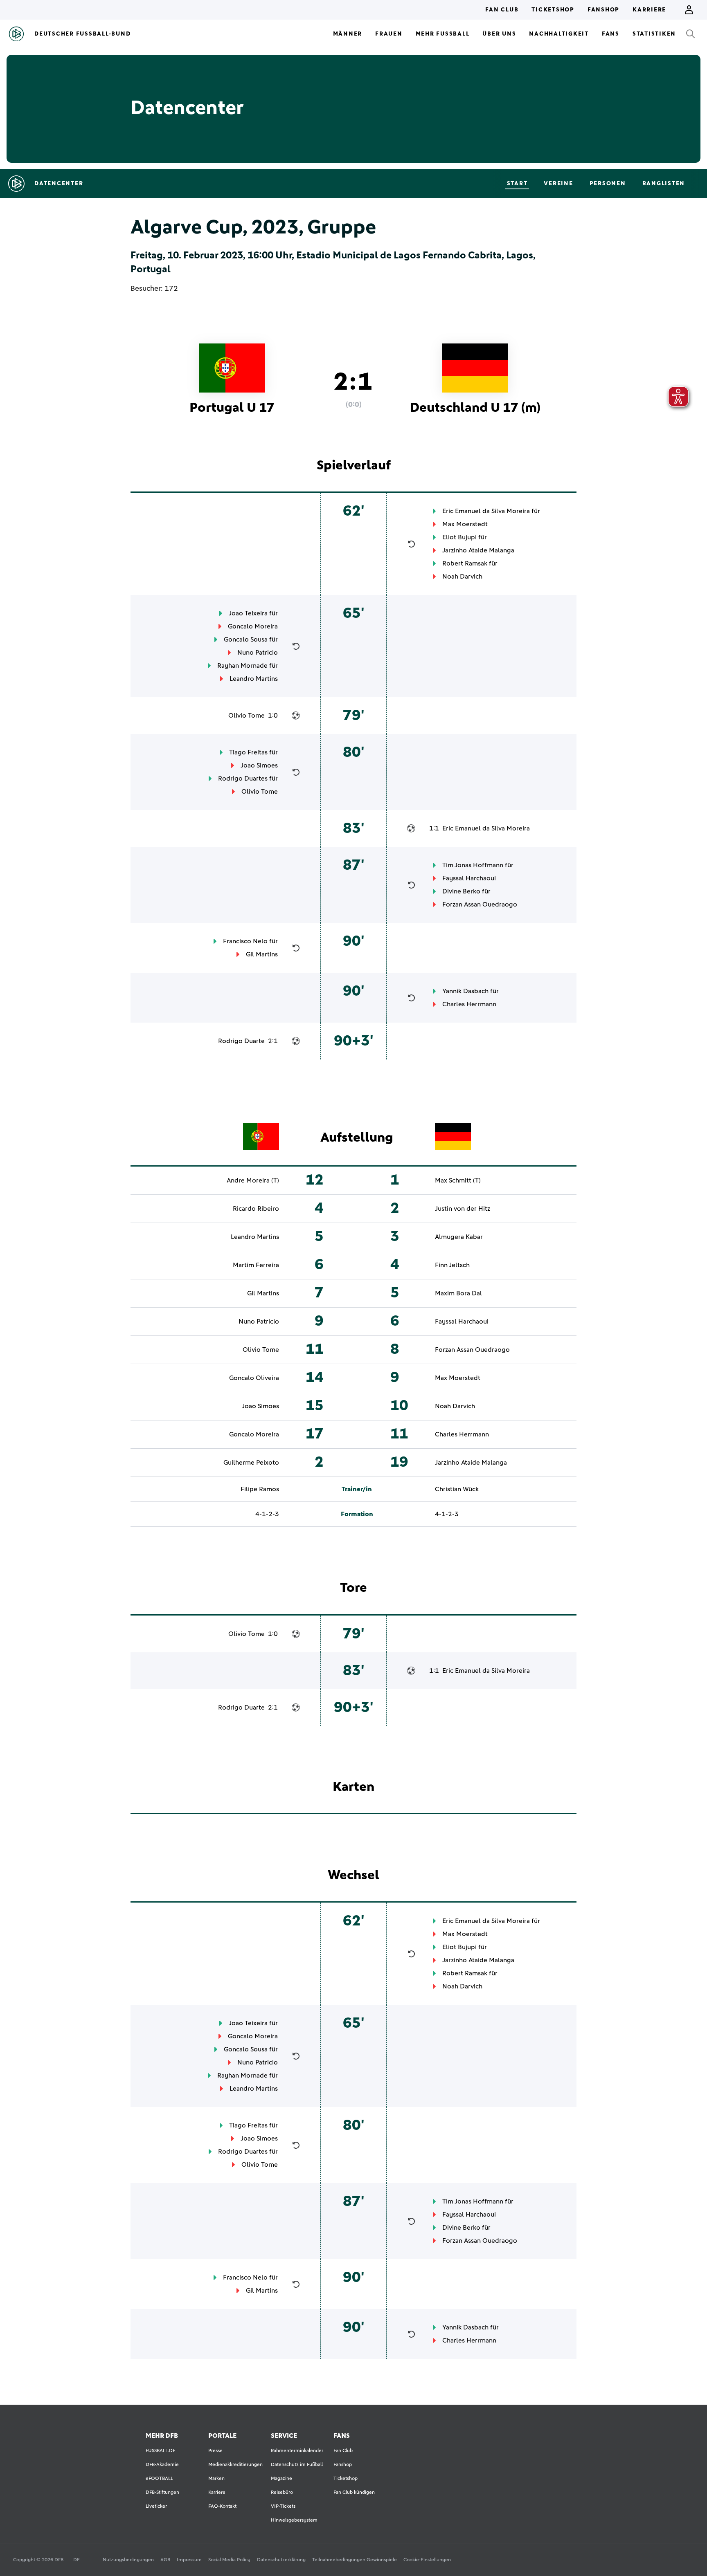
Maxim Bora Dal (458, 1293)
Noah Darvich (462, 577)
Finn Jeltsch (452, 1265)
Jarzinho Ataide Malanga (478, 550)
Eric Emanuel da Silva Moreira (486, 511)
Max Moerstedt (465, 524)
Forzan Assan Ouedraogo (480, 904)
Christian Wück (457, 1489)
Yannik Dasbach (465, 991)
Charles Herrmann (469, 1004)
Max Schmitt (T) (458, 1180)
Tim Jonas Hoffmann (473, 865)
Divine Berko (461, 891)
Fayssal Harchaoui (469, 878)
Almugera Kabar (459, 1237)
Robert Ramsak (465, 563)
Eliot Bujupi (459, 537)
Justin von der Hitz (463, 1209)
